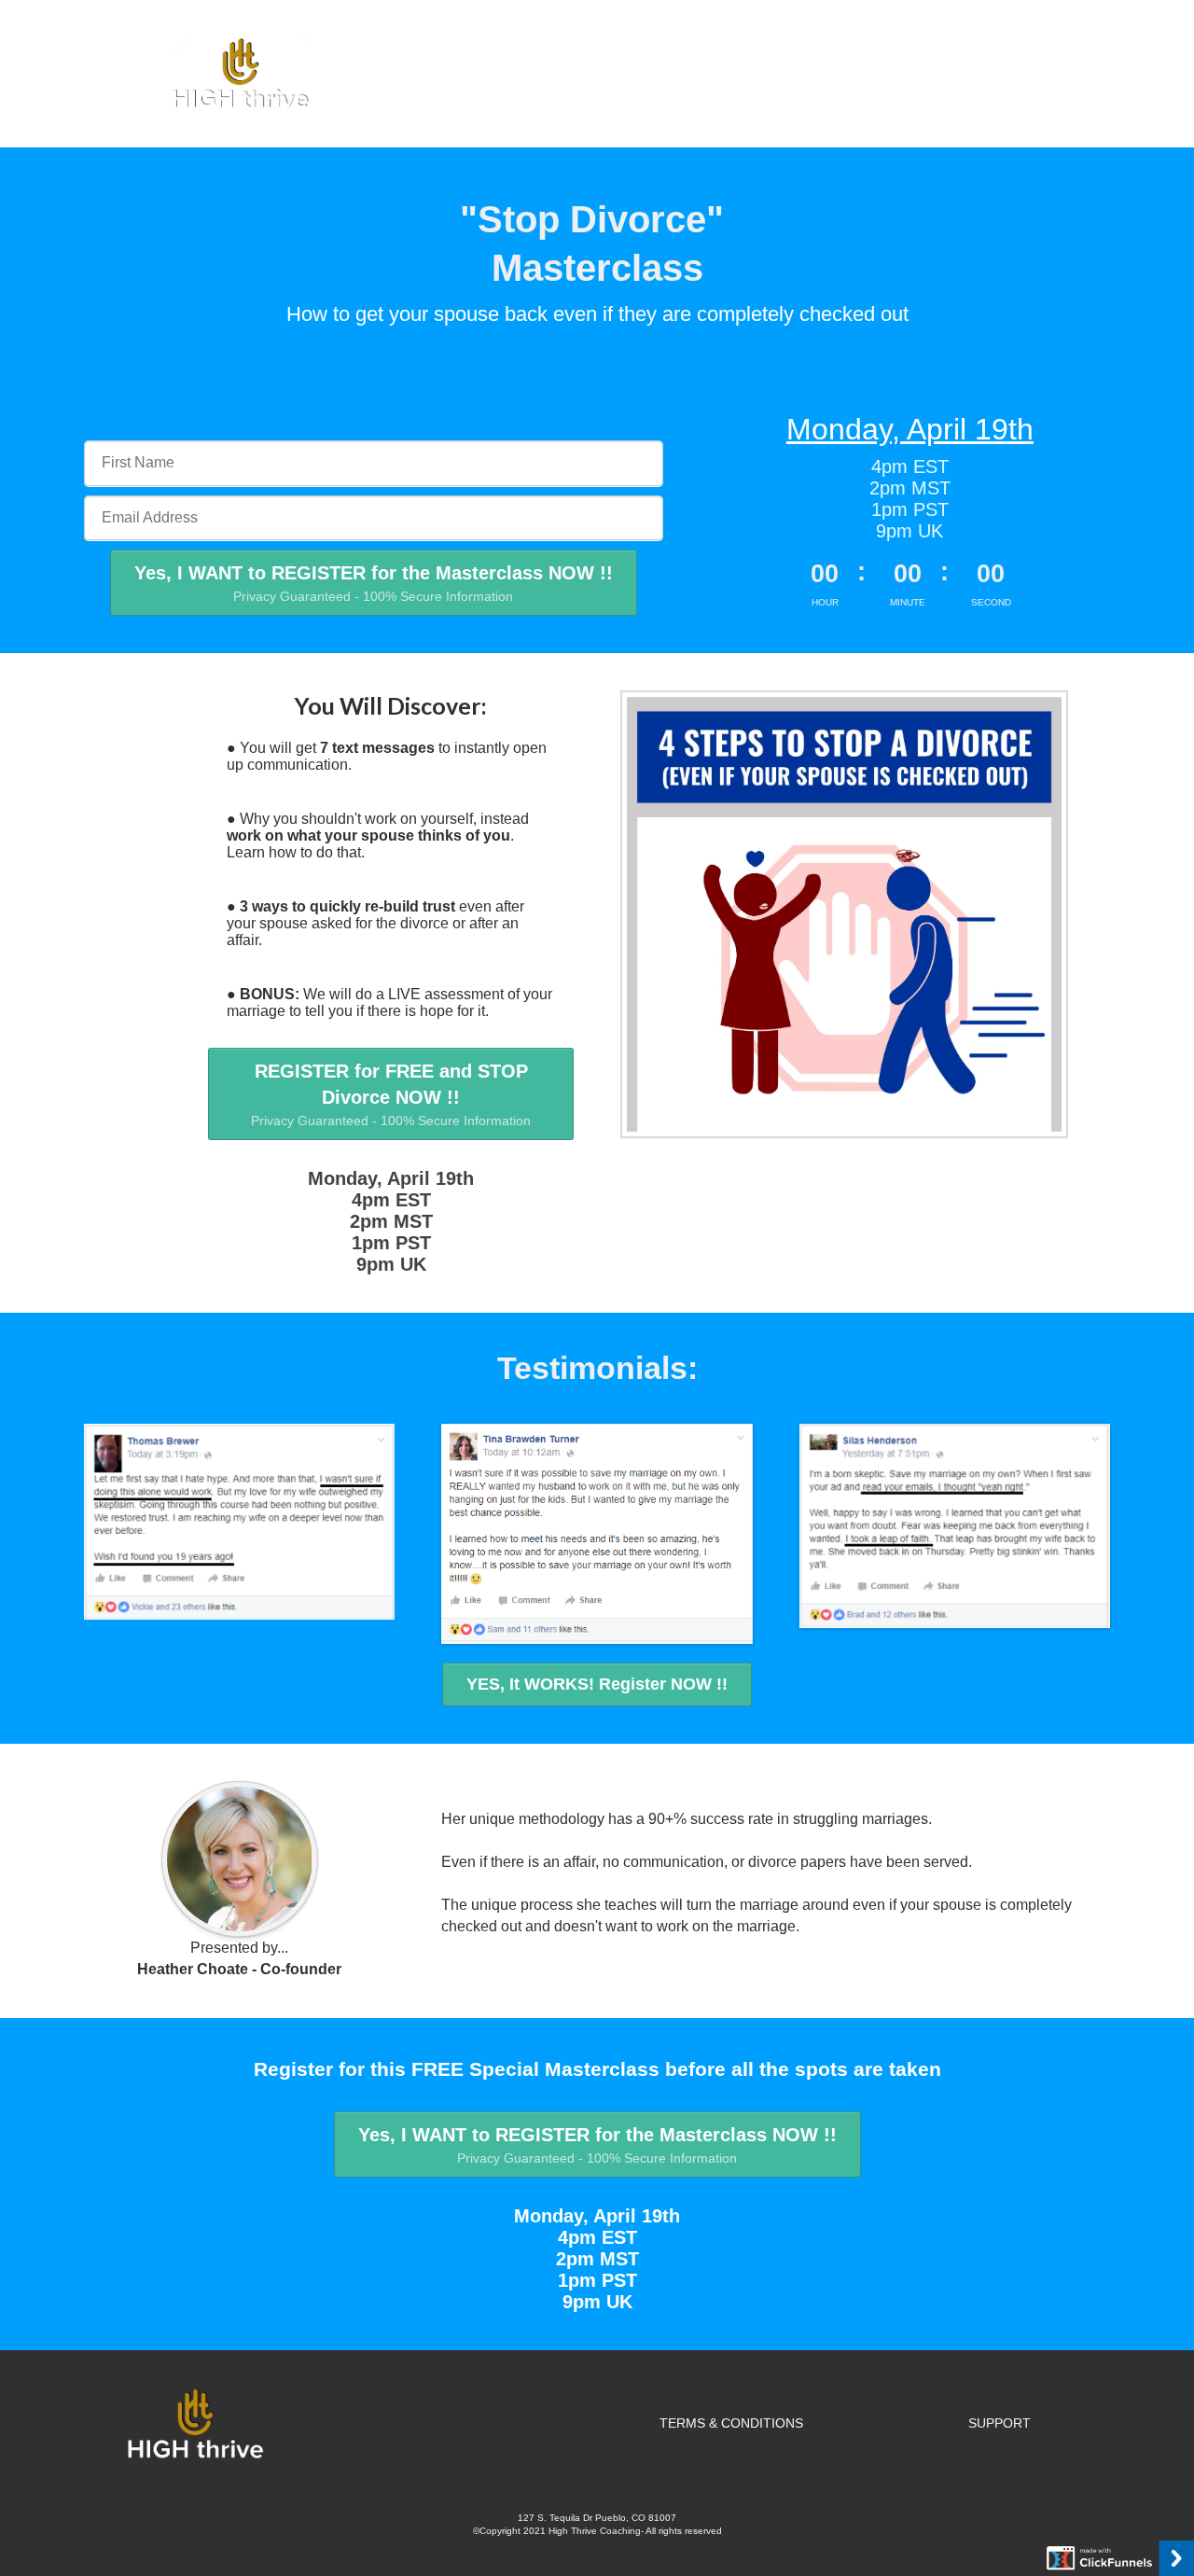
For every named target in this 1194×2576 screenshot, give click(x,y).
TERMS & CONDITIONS (731, 2423)
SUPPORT (1000, 2423)
